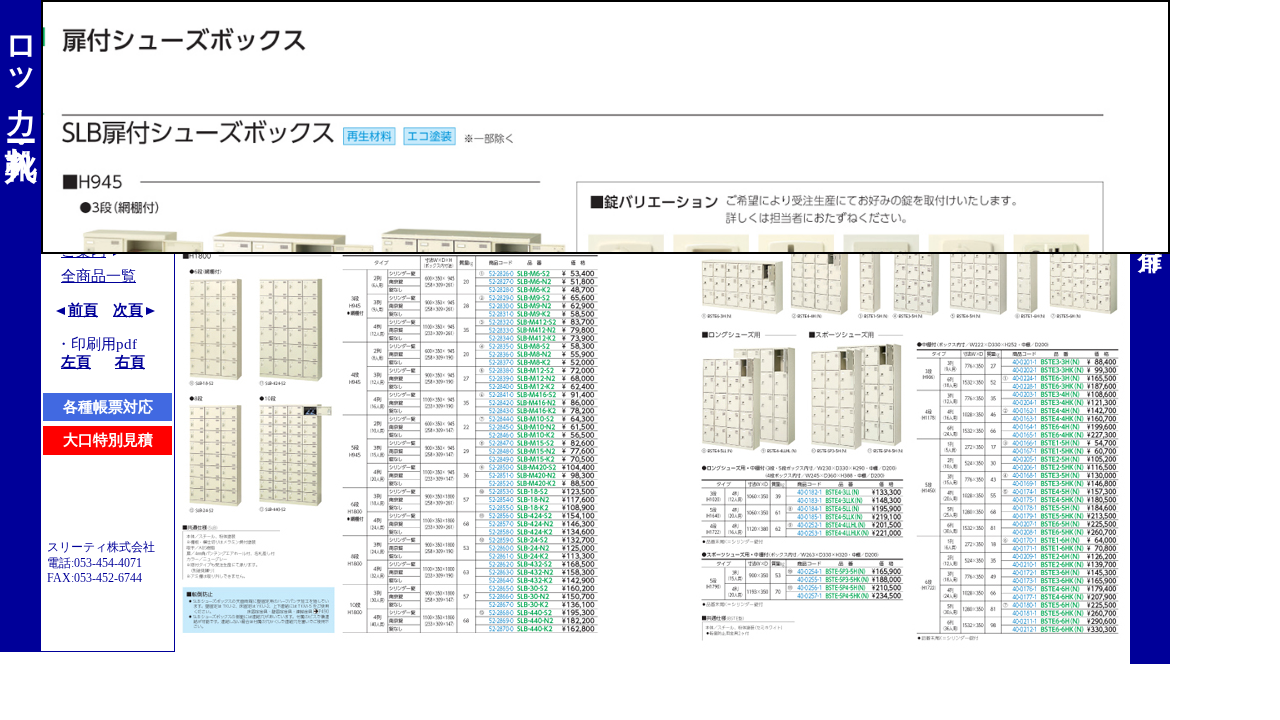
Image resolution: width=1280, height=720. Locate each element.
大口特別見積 (108, 440)
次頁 (128, 310)
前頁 (83, 310)
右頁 (130, 362)
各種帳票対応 (108, 407)
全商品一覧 (98, 276)
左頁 (76, 362)
